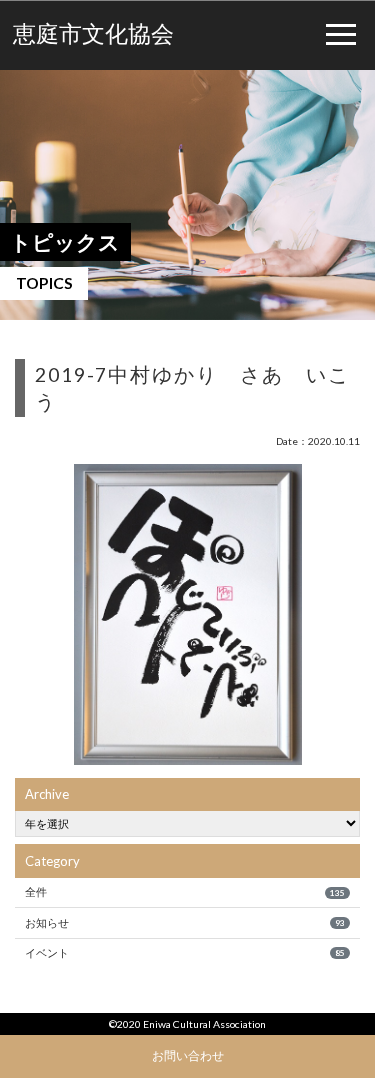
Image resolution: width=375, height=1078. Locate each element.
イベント (184, 952)
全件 (184, 891)
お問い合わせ (188, 1055)
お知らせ (184, 922)
